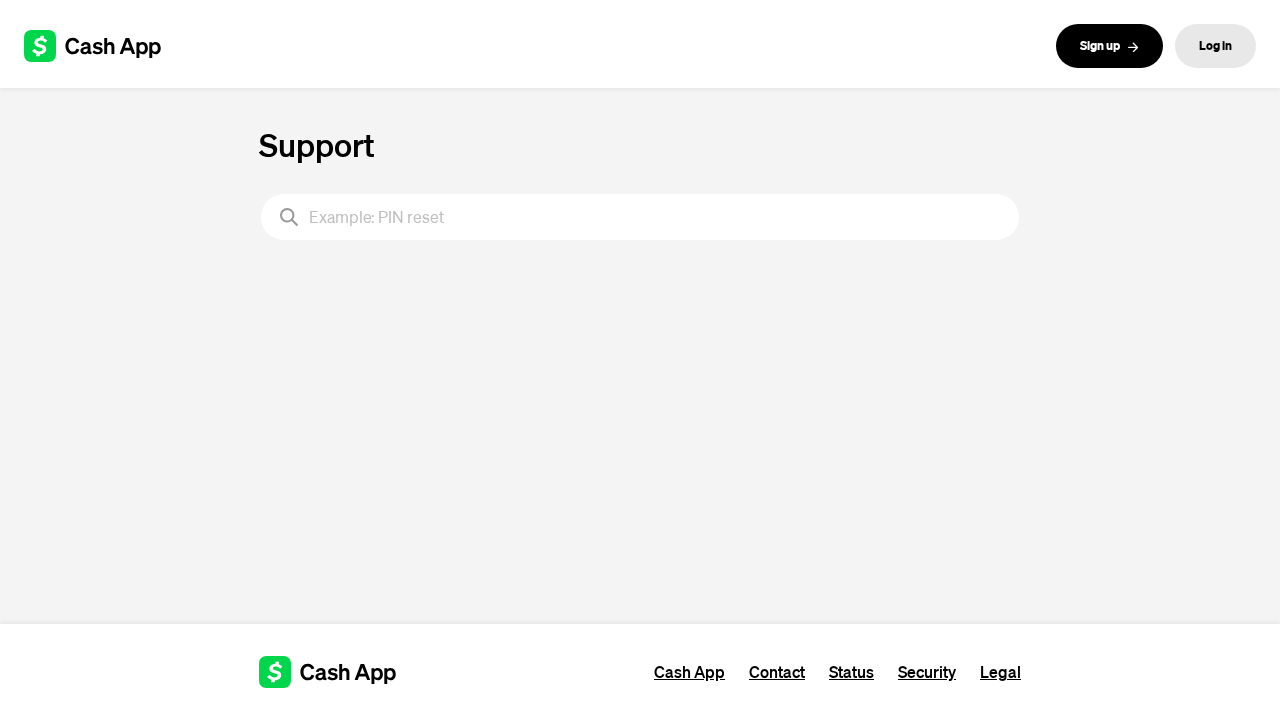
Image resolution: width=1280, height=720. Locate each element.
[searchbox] (640, 217)
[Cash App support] (103, 46)
